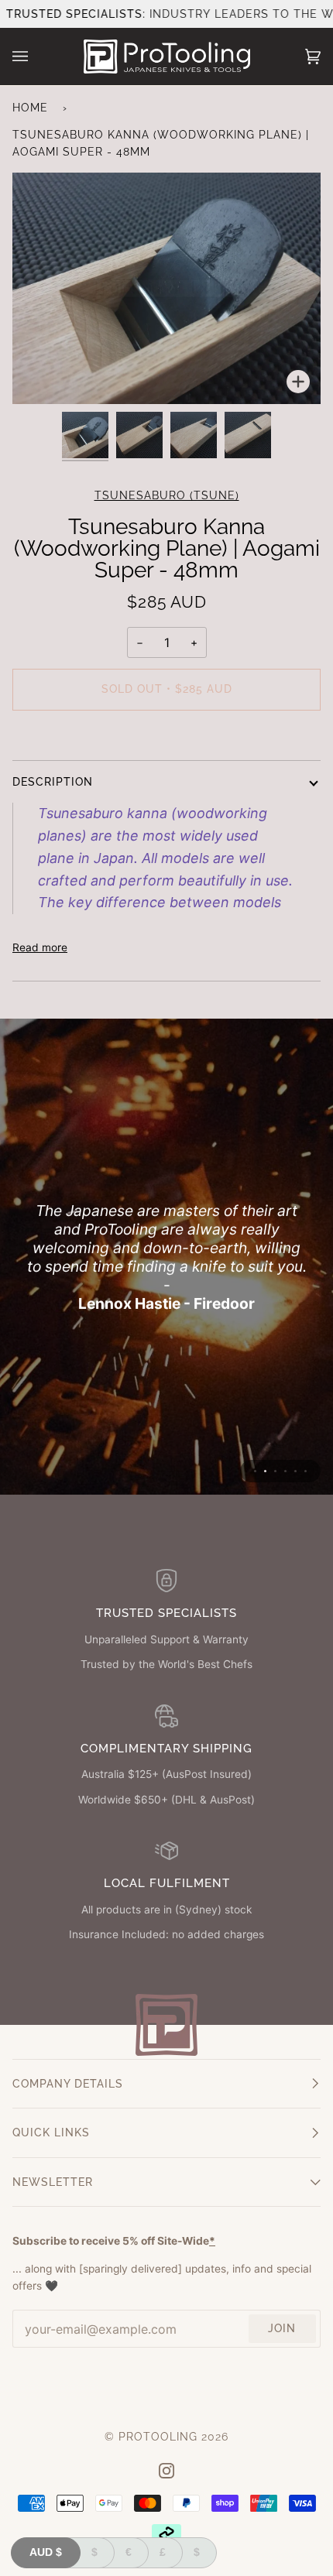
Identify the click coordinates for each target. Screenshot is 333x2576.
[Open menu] (36, 57)
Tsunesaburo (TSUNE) (167, 495)
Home (30, 108)
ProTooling (158, 2437)
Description (53, 782)
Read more (40, 947)
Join (282, 2328)
